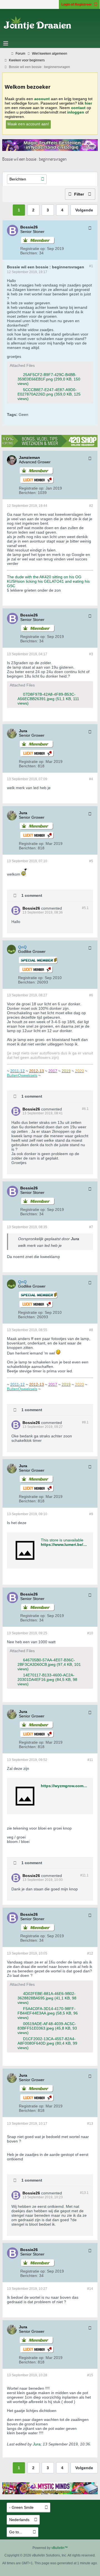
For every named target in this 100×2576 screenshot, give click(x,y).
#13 (90, 2124)
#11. (84, 1875)
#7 (91, 1227)
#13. (84, 2193)
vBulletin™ (60, 2548)
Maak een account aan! (28, 124)
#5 (91, 861)
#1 (91, 266)
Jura (37, 2444)
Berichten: (29, 253)
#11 (90, 1760)
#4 (91, 779)
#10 (90, 1633)
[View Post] (82, 1239)
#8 (91, 1330)
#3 (91, 654)
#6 (91, 995)
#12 (90, 1953)
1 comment (32, 895)
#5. (85, 908)
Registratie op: (33, 249)
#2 (91, 506)
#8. (85, 1422)
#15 (90, 2375)
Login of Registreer (77, 4)
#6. (85, 1109)
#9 (91, 1514)
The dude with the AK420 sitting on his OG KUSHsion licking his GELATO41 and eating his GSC (48, 581)
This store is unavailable (62, 1540)
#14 (90, 2289)
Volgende (84, 210)
